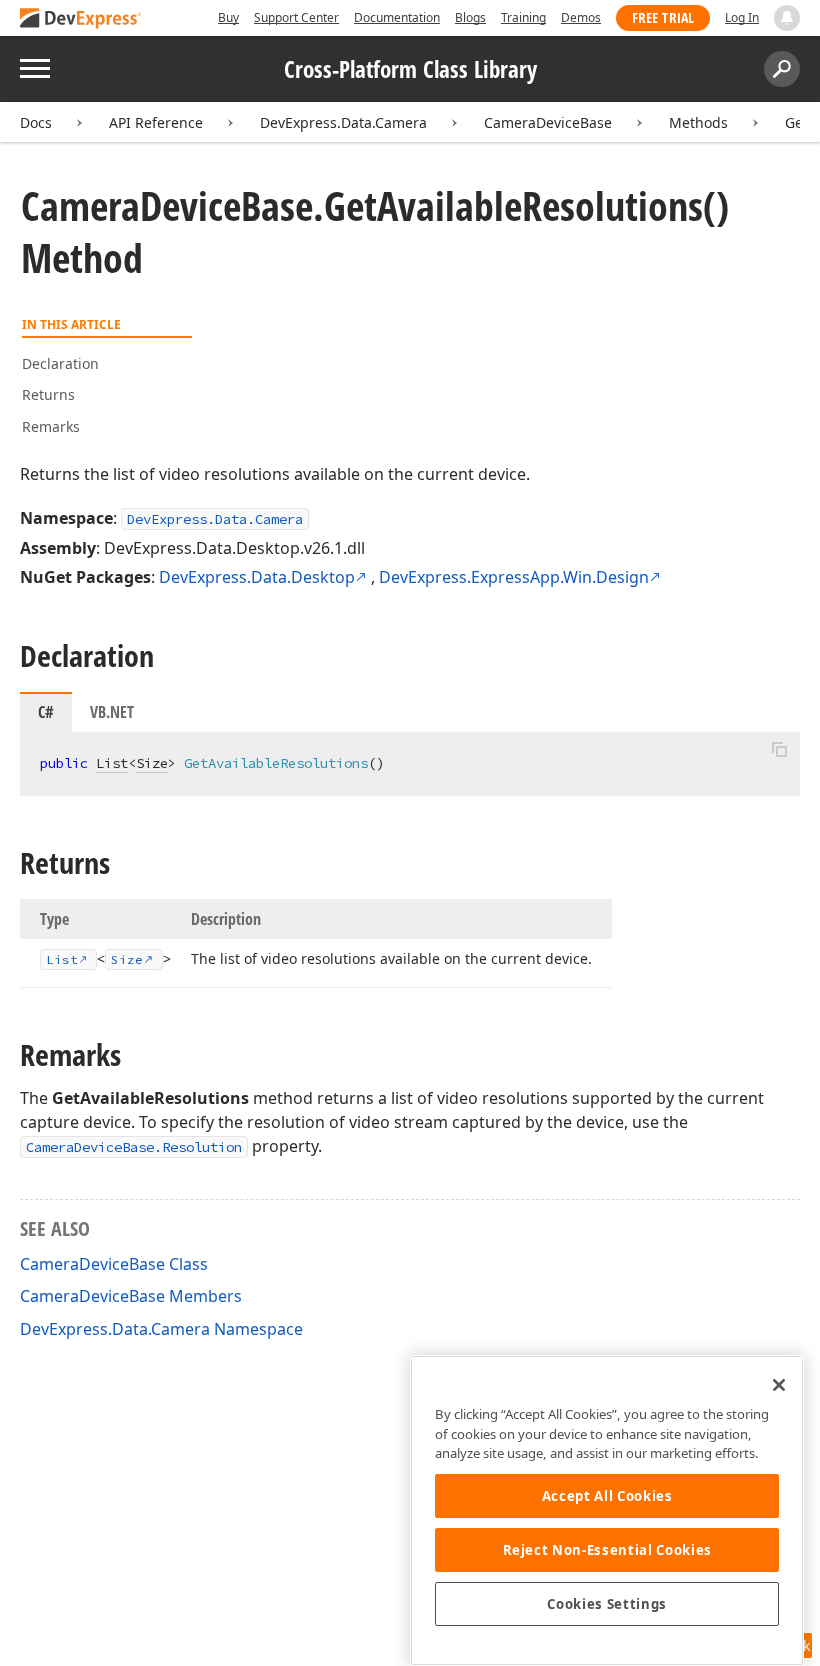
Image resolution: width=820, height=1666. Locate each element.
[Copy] (779, 749)
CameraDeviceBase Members (131, 1296)
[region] (607, 1510)
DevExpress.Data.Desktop (257, 577)
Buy (228, 17)
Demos (581, 17)
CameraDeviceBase (548, 122)
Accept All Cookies (607, 1496)
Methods (698, 122)
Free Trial (663, 17)
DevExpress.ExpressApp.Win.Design (514, 577)
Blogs (470, 17)
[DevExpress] (81, 19)
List (112, 763)
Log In (742, 17)
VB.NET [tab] (112, 712)
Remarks (51, 426)
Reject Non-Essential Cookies (607, 1550)
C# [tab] (46, 712)
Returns (48, 394)
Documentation (397, 17)
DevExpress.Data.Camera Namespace (161, 1329)
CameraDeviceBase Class (114, 1264)
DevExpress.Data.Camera (343, 122)
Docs (36, 122)
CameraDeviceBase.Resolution (134, 1147)
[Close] (779, 1385)
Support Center (296, 17)
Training (523, 17)
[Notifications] (787, 18)
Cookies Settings (607, 1604)
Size (152, 763)
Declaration (60, 363)
